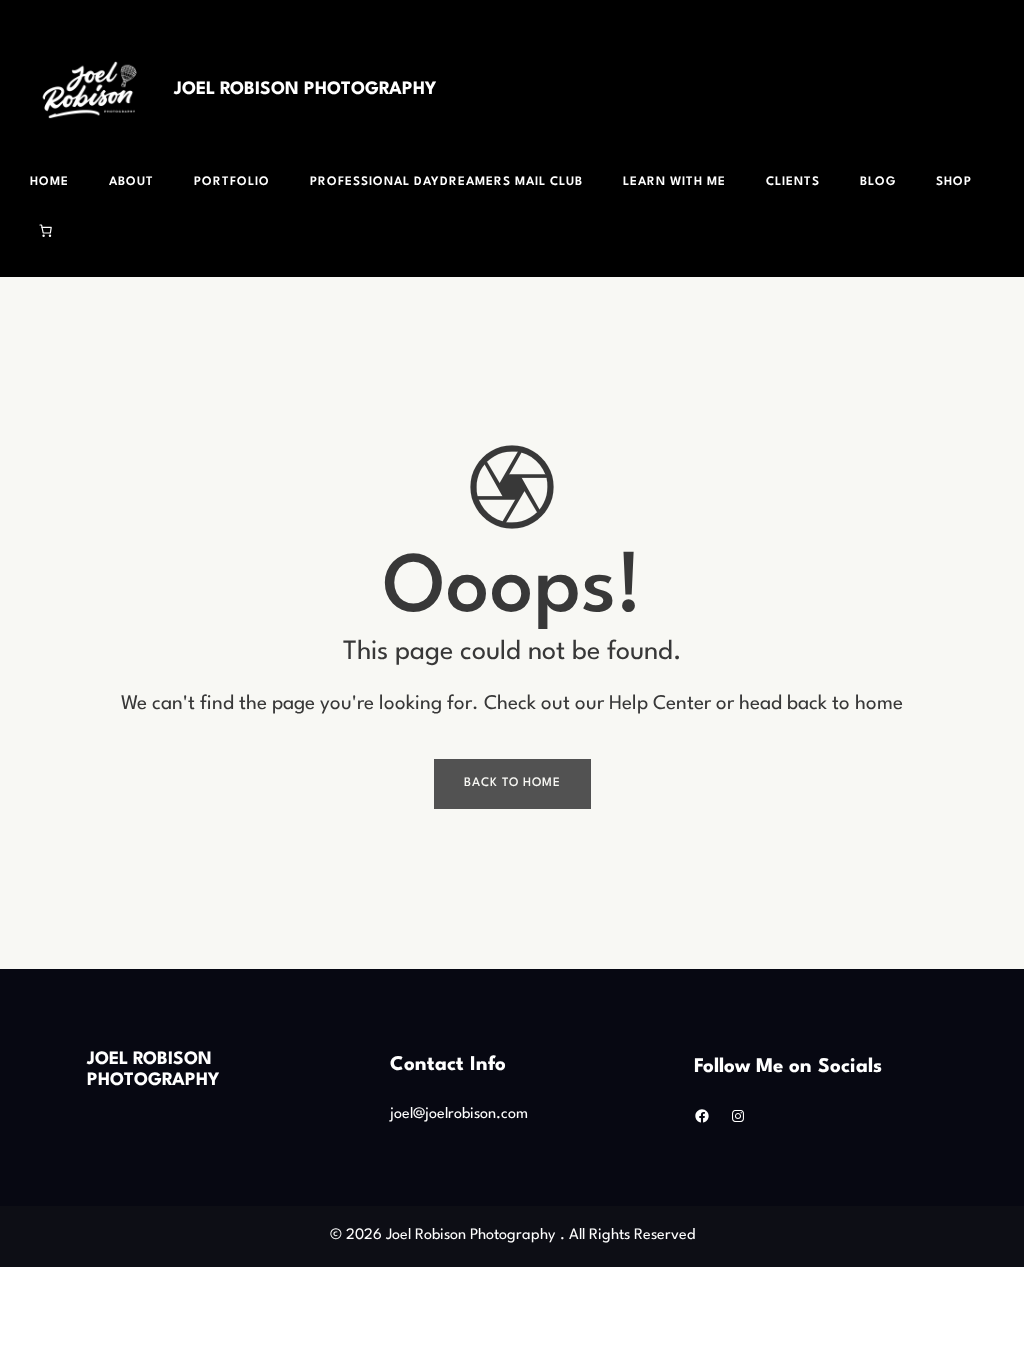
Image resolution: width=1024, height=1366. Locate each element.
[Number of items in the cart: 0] (46, 231)
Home (49, 182)
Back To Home (512, 783)
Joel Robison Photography (305, 89)
